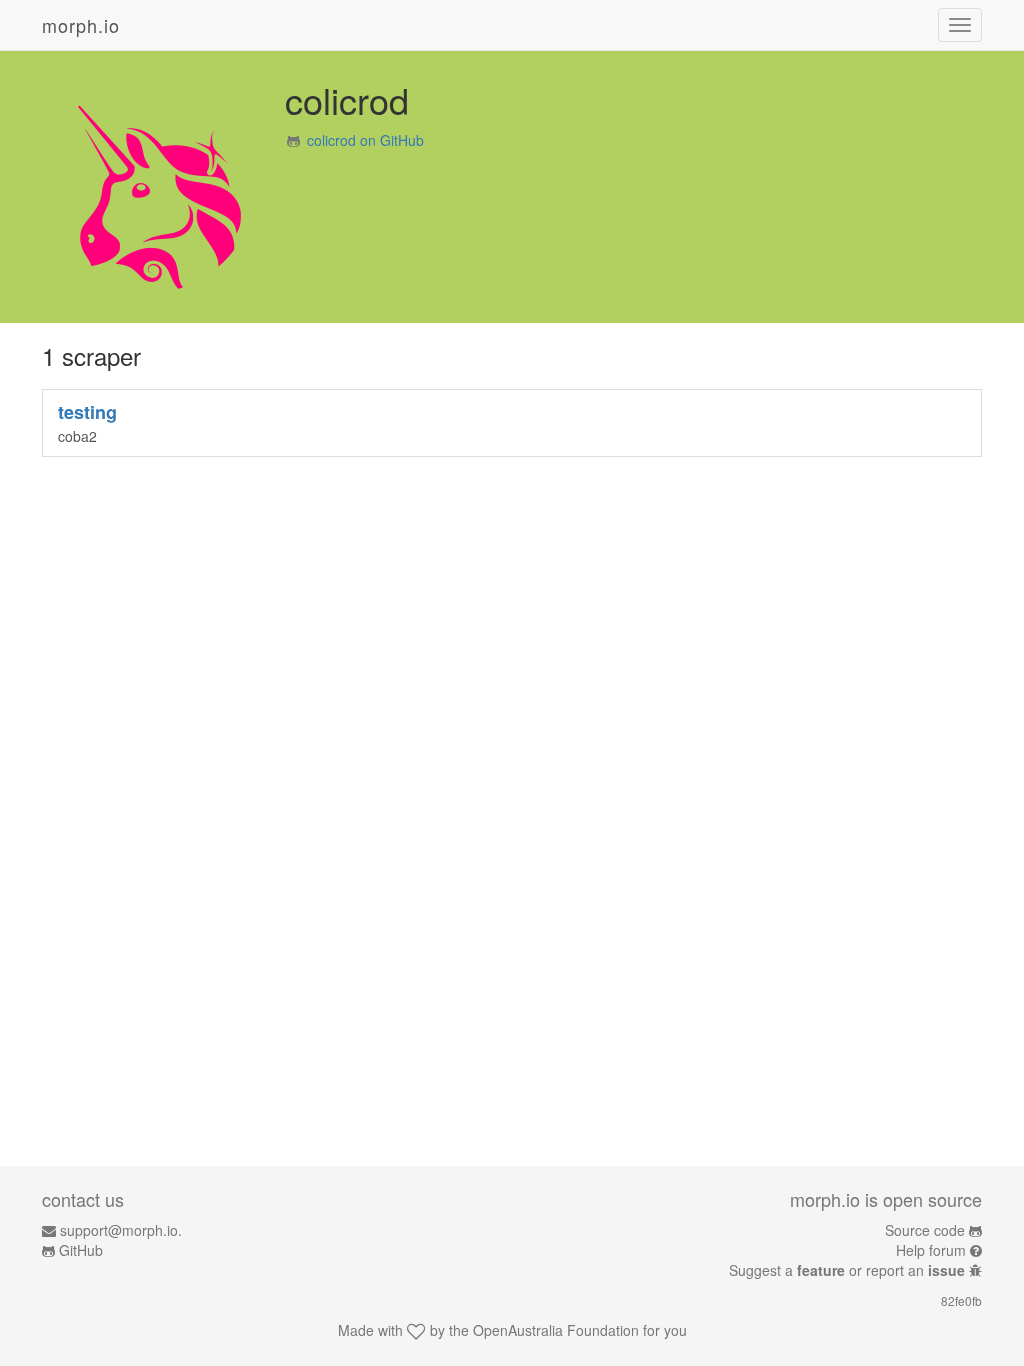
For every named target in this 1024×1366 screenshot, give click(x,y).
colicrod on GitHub (365, 140)
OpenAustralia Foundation (556, 1330)
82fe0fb (961, 1300)
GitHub (81, 1250)
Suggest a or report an (847, 1270)
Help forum (931, 1250)
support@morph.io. (121, 1230)
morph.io (81, 25)
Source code (925, 1230)
